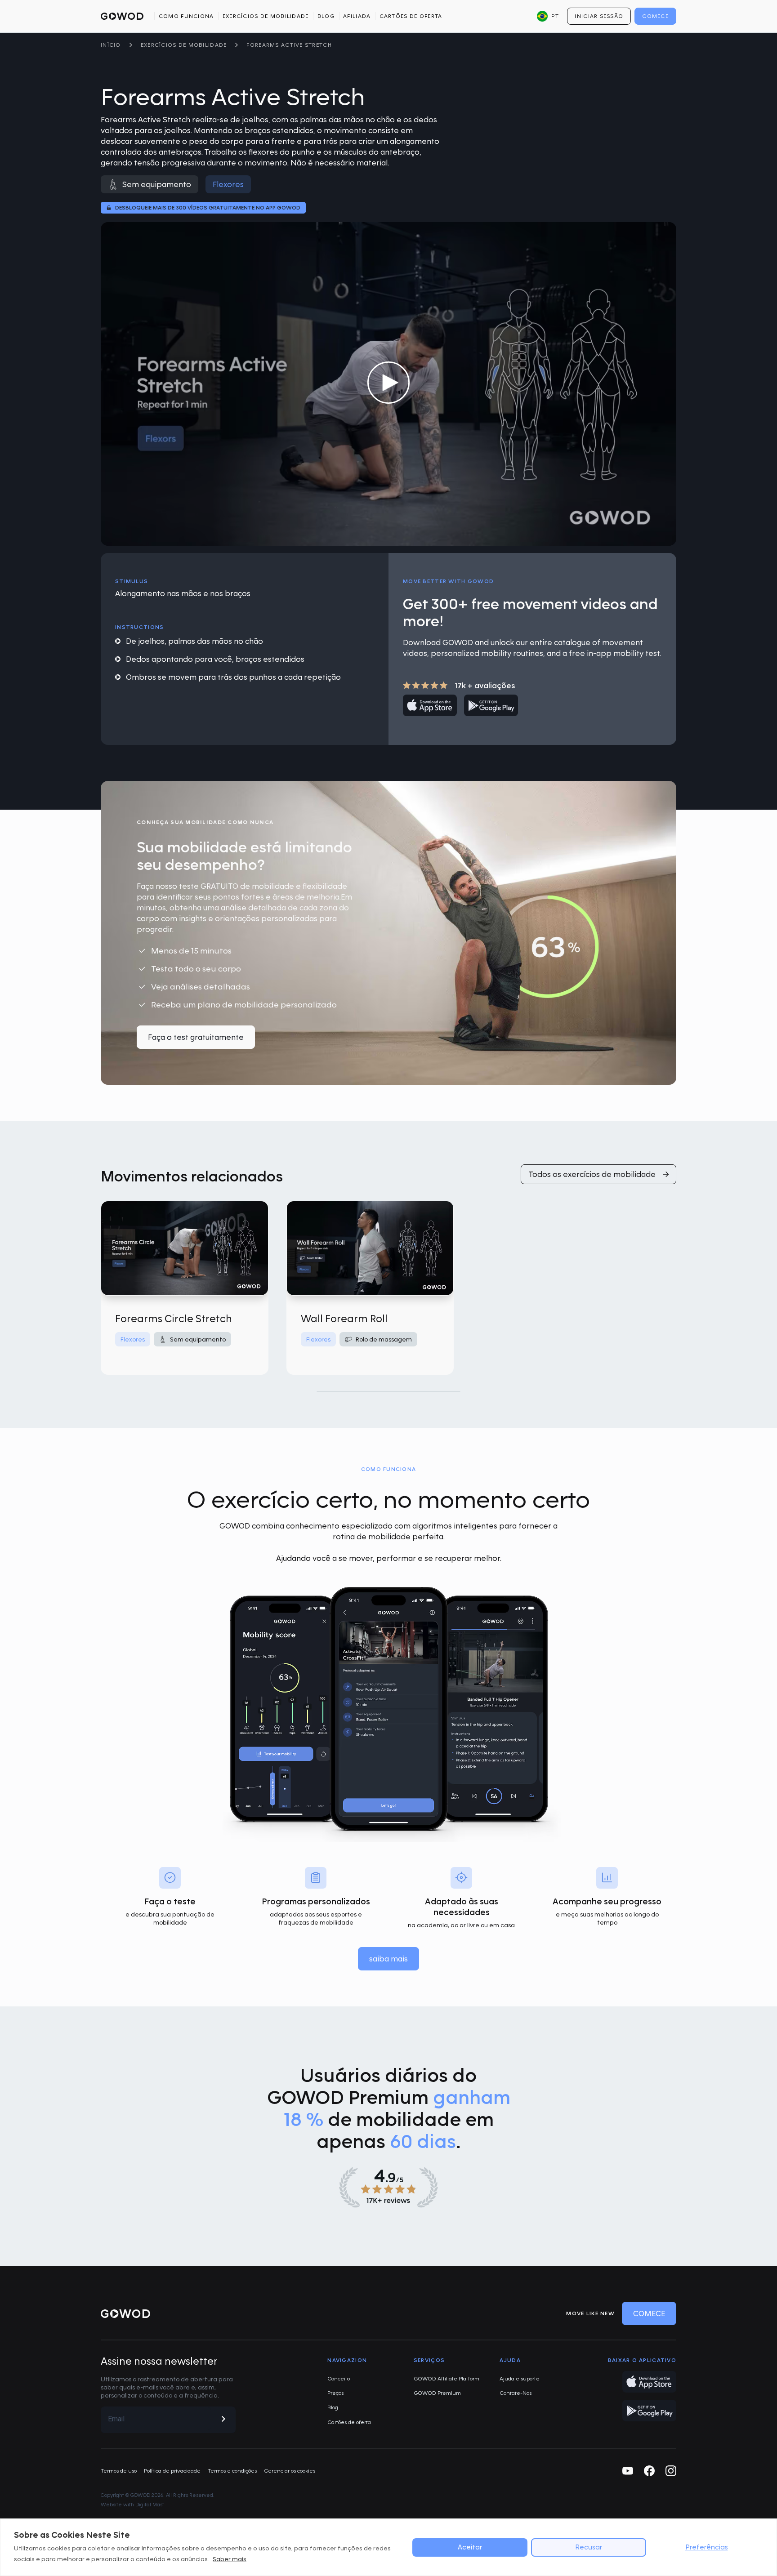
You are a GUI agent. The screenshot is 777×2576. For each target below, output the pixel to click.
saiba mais (388, 1959)
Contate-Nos (516, 2393)
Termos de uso (119, 2471)
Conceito (339, 2378)
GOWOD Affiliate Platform (447, 2378)
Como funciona (186, 16)
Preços (335, 2393)
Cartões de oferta (411, 16)
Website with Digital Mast (132, 2505)
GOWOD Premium (437, 2393)
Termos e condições (232, 2471)
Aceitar (470, 2547)
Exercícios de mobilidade (266, 16)
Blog (326, 16)
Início (111, 45)
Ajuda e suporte (520, 2378)
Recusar (589, 2547)
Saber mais (230, 2559)
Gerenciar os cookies (290, 2471)
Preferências (707, 2547)
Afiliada (357, 16)
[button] (548, 16)
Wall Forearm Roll (344, 1318)
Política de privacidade (172, 2471)
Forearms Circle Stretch (174, 1318)
